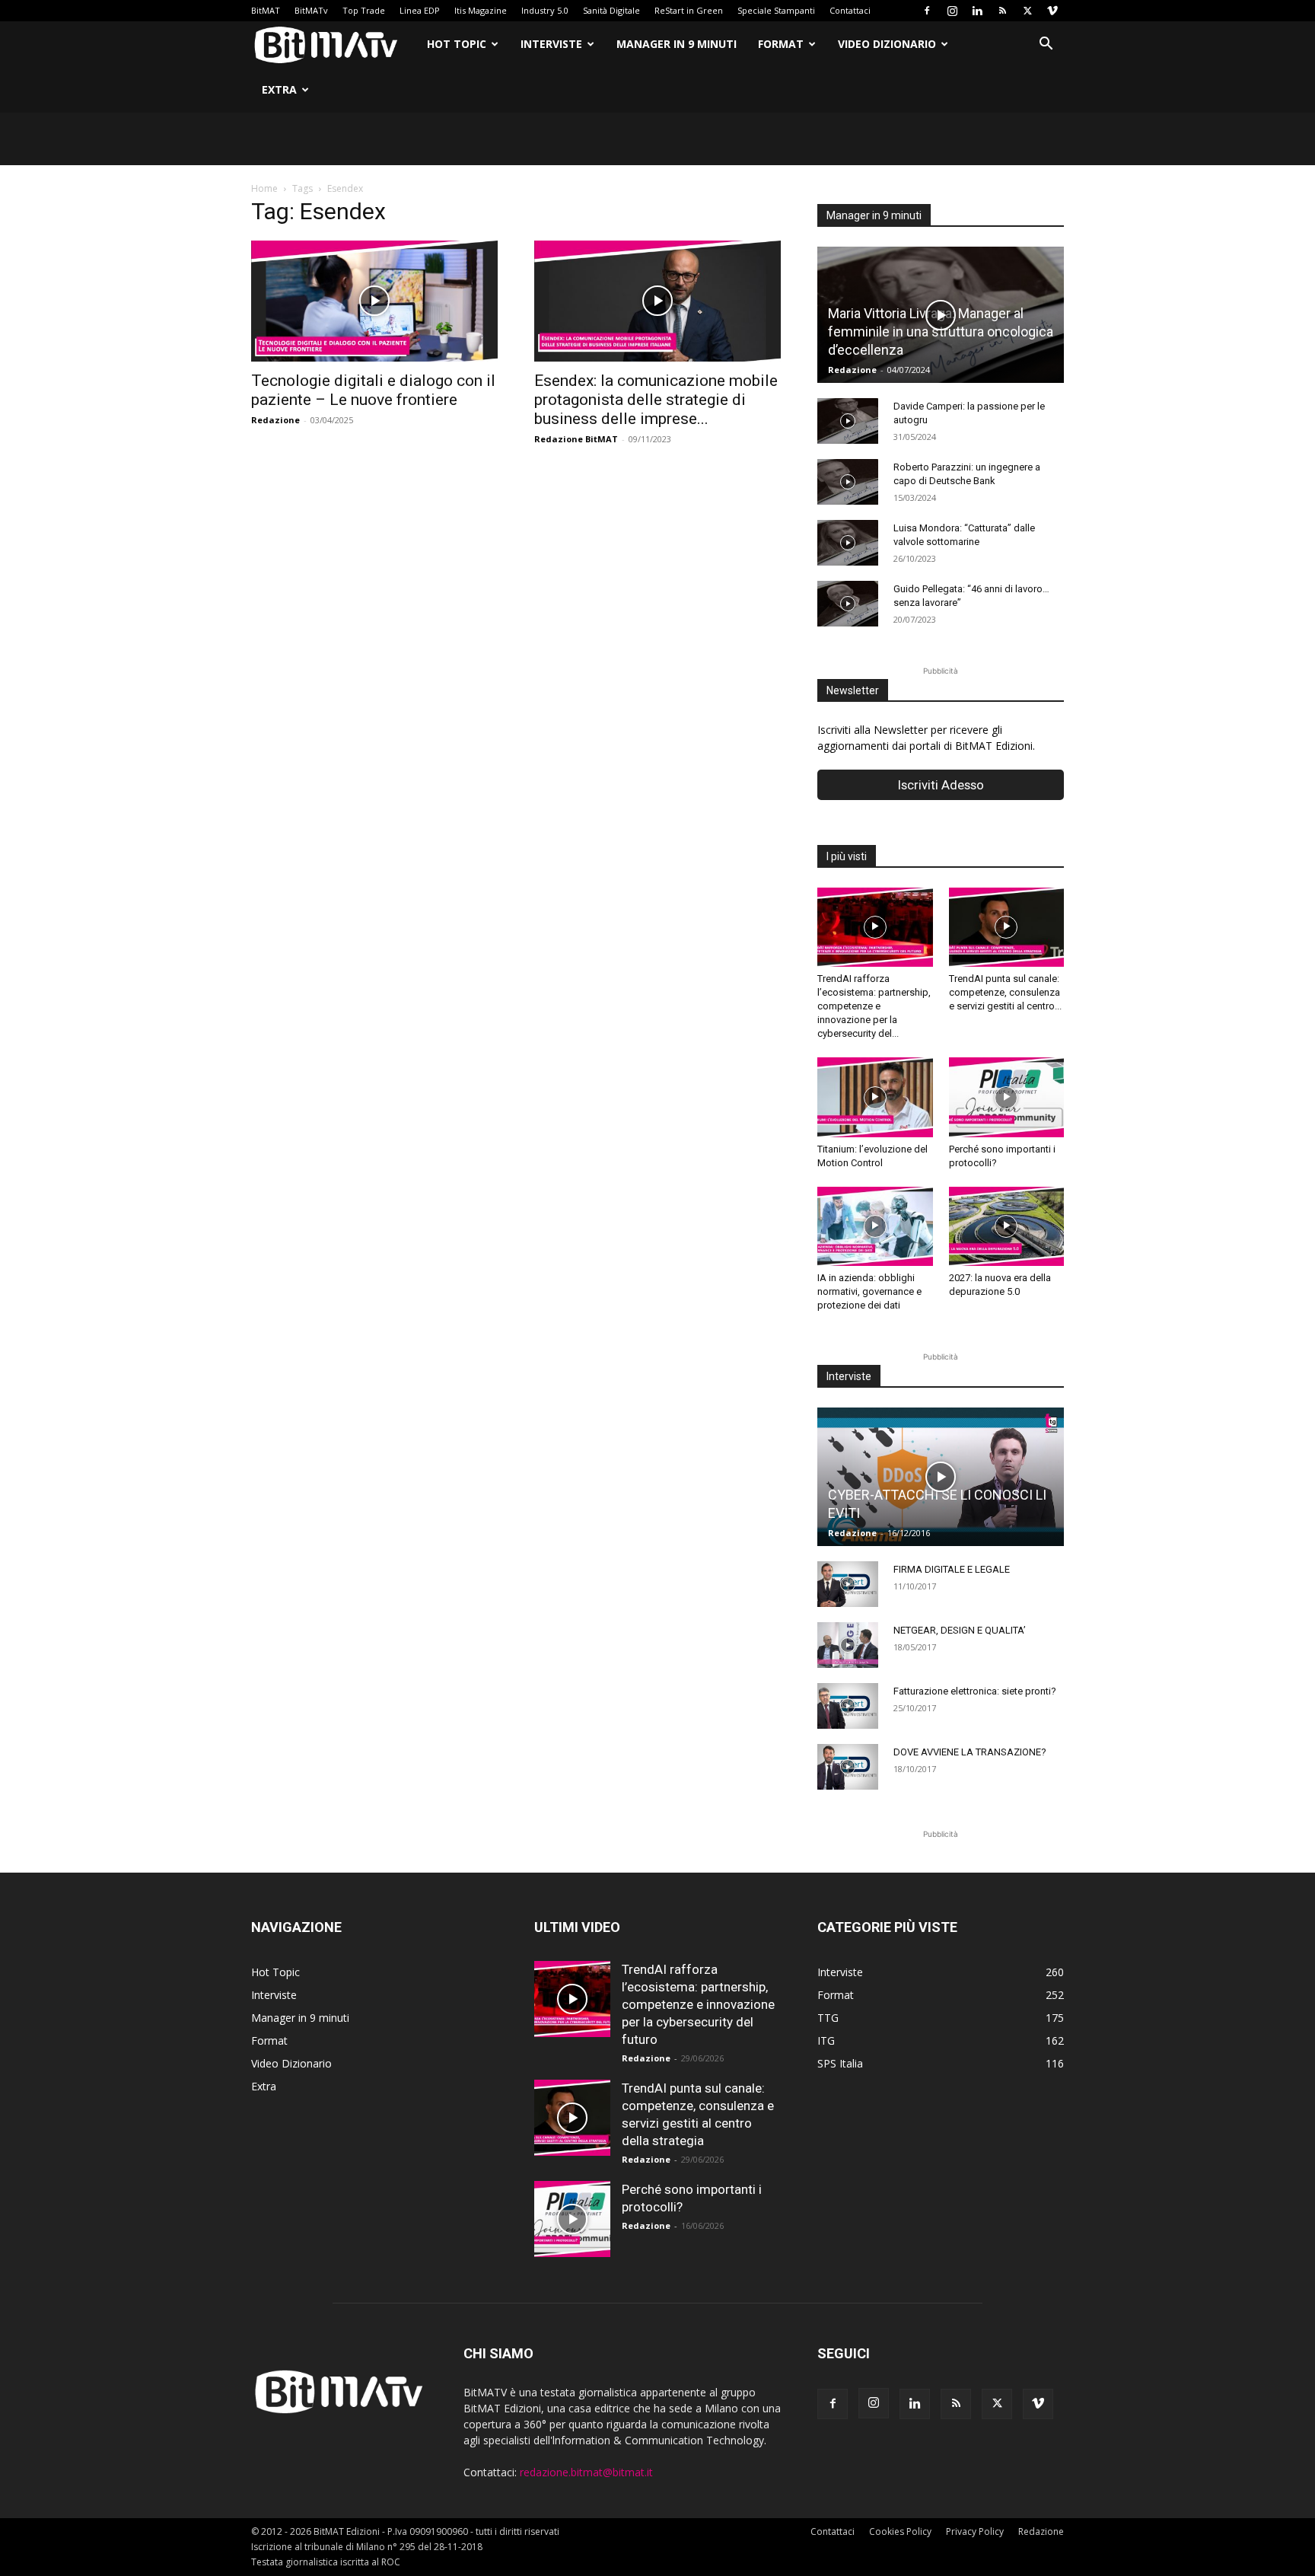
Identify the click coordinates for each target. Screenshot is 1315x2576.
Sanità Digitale (611, 10)
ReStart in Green (689, 10)
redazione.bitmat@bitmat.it (586, 2472)
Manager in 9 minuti (677, 44)
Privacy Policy (975, 2531)
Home (264, 188)
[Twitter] (1027, 11)
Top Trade (364, 10)
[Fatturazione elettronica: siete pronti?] (848, 1706)
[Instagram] (952, 11)
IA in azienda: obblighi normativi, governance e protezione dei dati (869, 1291)
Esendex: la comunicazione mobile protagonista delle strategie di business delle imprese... (656, 400)
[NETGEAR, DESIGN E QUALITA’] (848, 1645)
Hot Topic (457, 44)
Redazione (275, 420)
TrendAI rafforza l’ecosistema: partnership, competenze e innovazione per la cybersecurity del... (874, 1006)
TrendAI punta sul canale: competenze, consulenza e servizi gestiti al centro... (1005, 992)
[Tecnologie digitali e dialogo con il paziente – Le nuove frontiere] (374, 301)
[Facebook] (927, 11)
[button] (1046, 45)
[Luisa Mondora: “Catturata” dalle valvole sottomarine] (848, 543)
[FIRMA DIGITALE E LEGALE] (848, 1584)
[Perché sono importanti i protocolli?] (1007, 1097)
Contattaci (850, 10)
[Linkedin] (977, 11)
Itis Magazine (481, 10)
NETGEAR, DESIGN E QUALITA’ (960, 1630)
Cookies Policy (900, 2531)
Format (781, 44)
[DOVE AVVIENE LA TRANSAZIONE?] (848, 1767)
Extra (279, 89)
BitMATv (311, 10)
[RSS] (1002, 11)
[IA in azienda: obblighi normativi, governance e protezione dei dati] (875, 1226)
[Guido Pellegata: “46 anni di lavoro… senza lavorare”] (848, 604)
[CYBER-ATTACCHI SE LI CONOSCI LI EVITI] (941, 1477)
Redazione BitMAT (576, 439)
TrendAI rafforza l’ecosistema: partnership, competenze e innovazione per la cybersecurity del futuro (698, 2004)
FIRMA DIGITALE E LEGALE (952, 1569)
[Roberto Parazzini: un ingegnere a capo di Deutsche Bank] (848, 482)
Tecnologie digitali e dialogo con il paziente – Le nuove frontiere (373, 390)
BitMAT (266, 10)
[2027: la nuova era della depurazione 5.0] (1007, 1226)
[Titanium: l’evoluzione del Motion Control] (875, 1097)
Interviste (551, 44)
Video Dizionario (887, 44)
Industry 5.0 (545, 10)
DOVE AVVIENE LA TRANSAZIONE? (970, 1752)
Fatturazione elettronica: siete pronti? (975, 1691)
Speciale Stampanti (776, 10)
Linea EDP (420, 10)
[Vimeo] (1052, 11)
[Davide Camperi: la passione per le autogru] (848, 421)
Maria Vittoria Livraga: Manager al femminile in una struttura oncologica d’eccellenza (941, 332)
